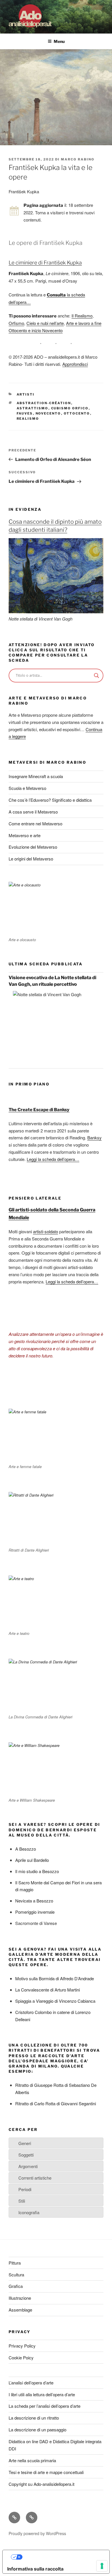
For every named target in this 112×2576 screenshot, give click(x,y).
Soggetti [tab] (26, 2155)
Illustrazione (20, 2298)
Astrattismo (33, 408)
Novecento (48, 413)
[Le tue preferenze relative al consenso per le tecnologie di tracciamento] (102, 2566)
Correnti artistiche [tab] (35, 2178)
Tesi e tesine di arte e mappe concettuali (46, 2472)
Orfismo (16, 323)
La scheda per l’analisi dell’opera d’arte (45, 2406)
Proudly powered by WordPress (37, 2533)
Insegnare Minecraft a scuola (36, 776)
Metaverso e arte (25, 835)
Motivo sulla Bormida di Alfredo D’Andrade (55, 1978)
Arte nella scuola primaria (32, 2460)
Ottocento (77, 413)
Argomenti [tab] (28, 2166)
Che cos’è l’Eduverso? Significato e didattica (50, 800)
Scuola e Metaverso (27, 788)
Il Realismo (82, 316)
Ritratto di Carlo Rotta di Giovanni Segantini (56, 2103)
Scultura (16, 2275)
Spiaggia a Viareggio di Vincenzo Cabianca (55, 2001)
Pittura (15, 2263)
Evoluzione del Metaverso (33, 847)
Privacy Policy (22, 2346)
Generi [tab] (25, 2143)
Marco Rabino (78, 159)
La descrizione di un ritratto (34, 2418)
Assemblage (20, 2310)
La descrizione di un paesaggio (37, 2430)
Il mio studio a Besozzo (37, 1871)
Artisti (26, 394)
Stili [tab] (22, 2201)
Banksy (94, 1137)
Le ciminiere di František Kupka (45, 263)
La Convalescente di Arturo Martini (48, 1990)
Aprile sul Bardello (32, 1860)
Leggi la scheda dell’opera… (53, 1159)
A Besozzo (26, 1849)
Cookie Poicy (21, 2357)
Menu (59, 41)
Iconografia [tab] (29, 2212)
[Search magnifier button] (96, 676)
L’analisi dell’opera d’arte (31, 2383)
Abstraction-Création (44, 403)
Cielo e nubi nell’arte (45, 323)
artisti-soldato (46, 1231)
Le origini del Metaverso (31, 859)
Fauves (25, 413)
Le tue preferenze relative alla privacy (62, 2557)
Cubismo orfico (70, 408)
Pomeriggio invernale (35, 1912)
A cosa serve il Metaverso (33, 812)
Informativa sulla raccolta (35, 2569)
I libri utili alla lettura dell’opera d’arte (42, 2394)
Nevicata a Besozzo (34, 1901)
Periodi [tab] (25, 2189)
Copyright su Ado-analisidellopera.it (41, 2484)
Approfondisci (75, 364)
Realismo (28, 419)
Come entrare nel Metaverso (35, 823)
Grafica (16, 2286)
